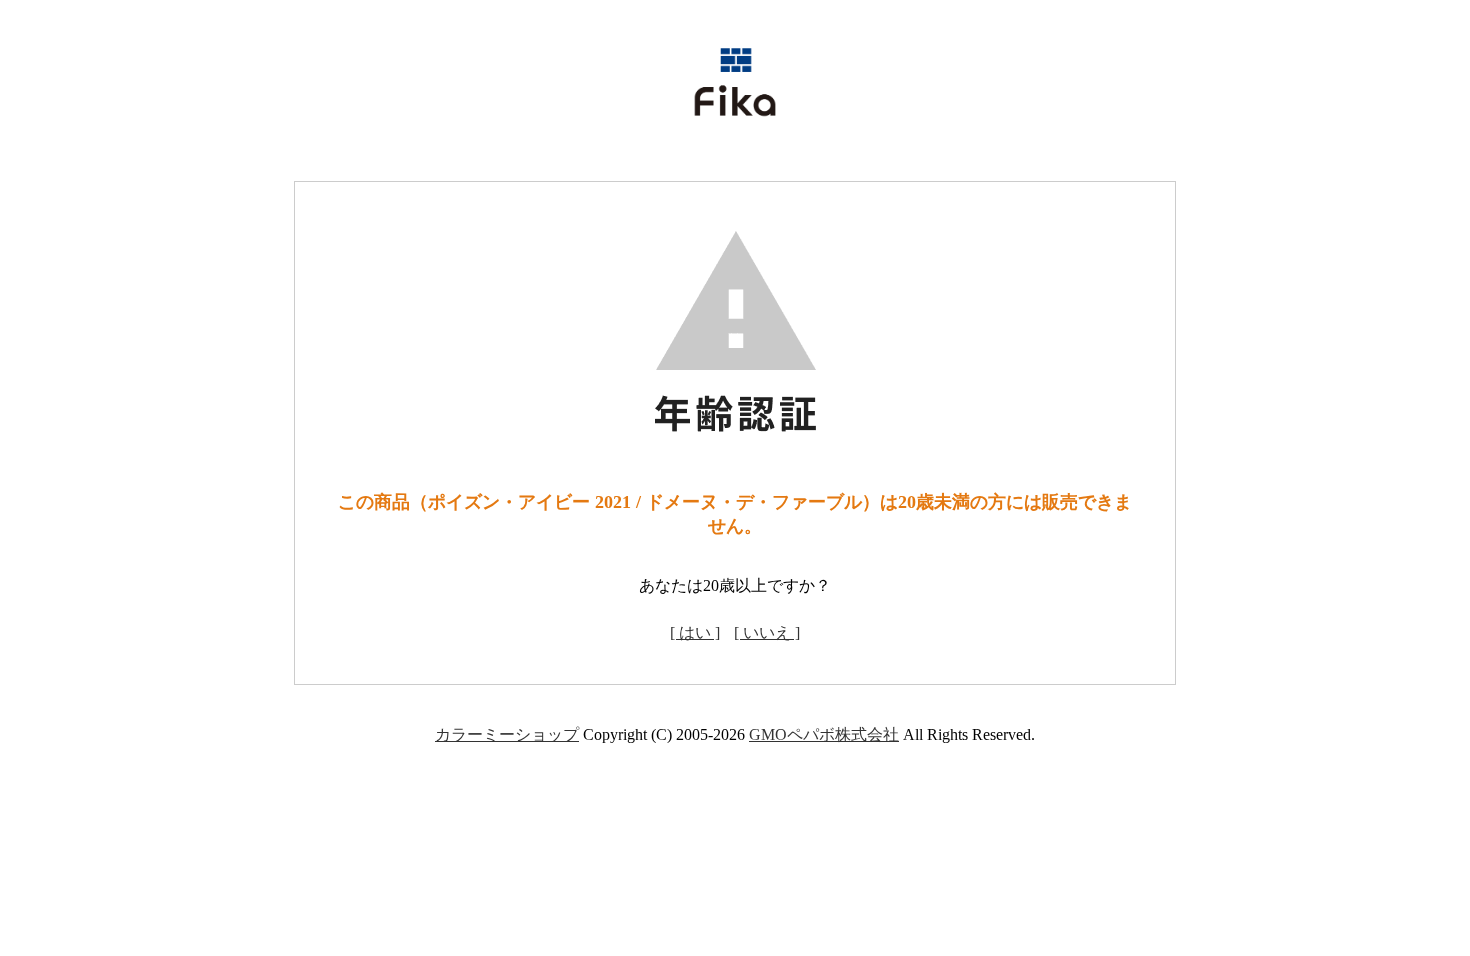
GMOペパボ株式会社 (824, 734)
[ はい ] (695, 632)
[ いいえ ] (767, 632)
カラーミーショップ (507, 734)
